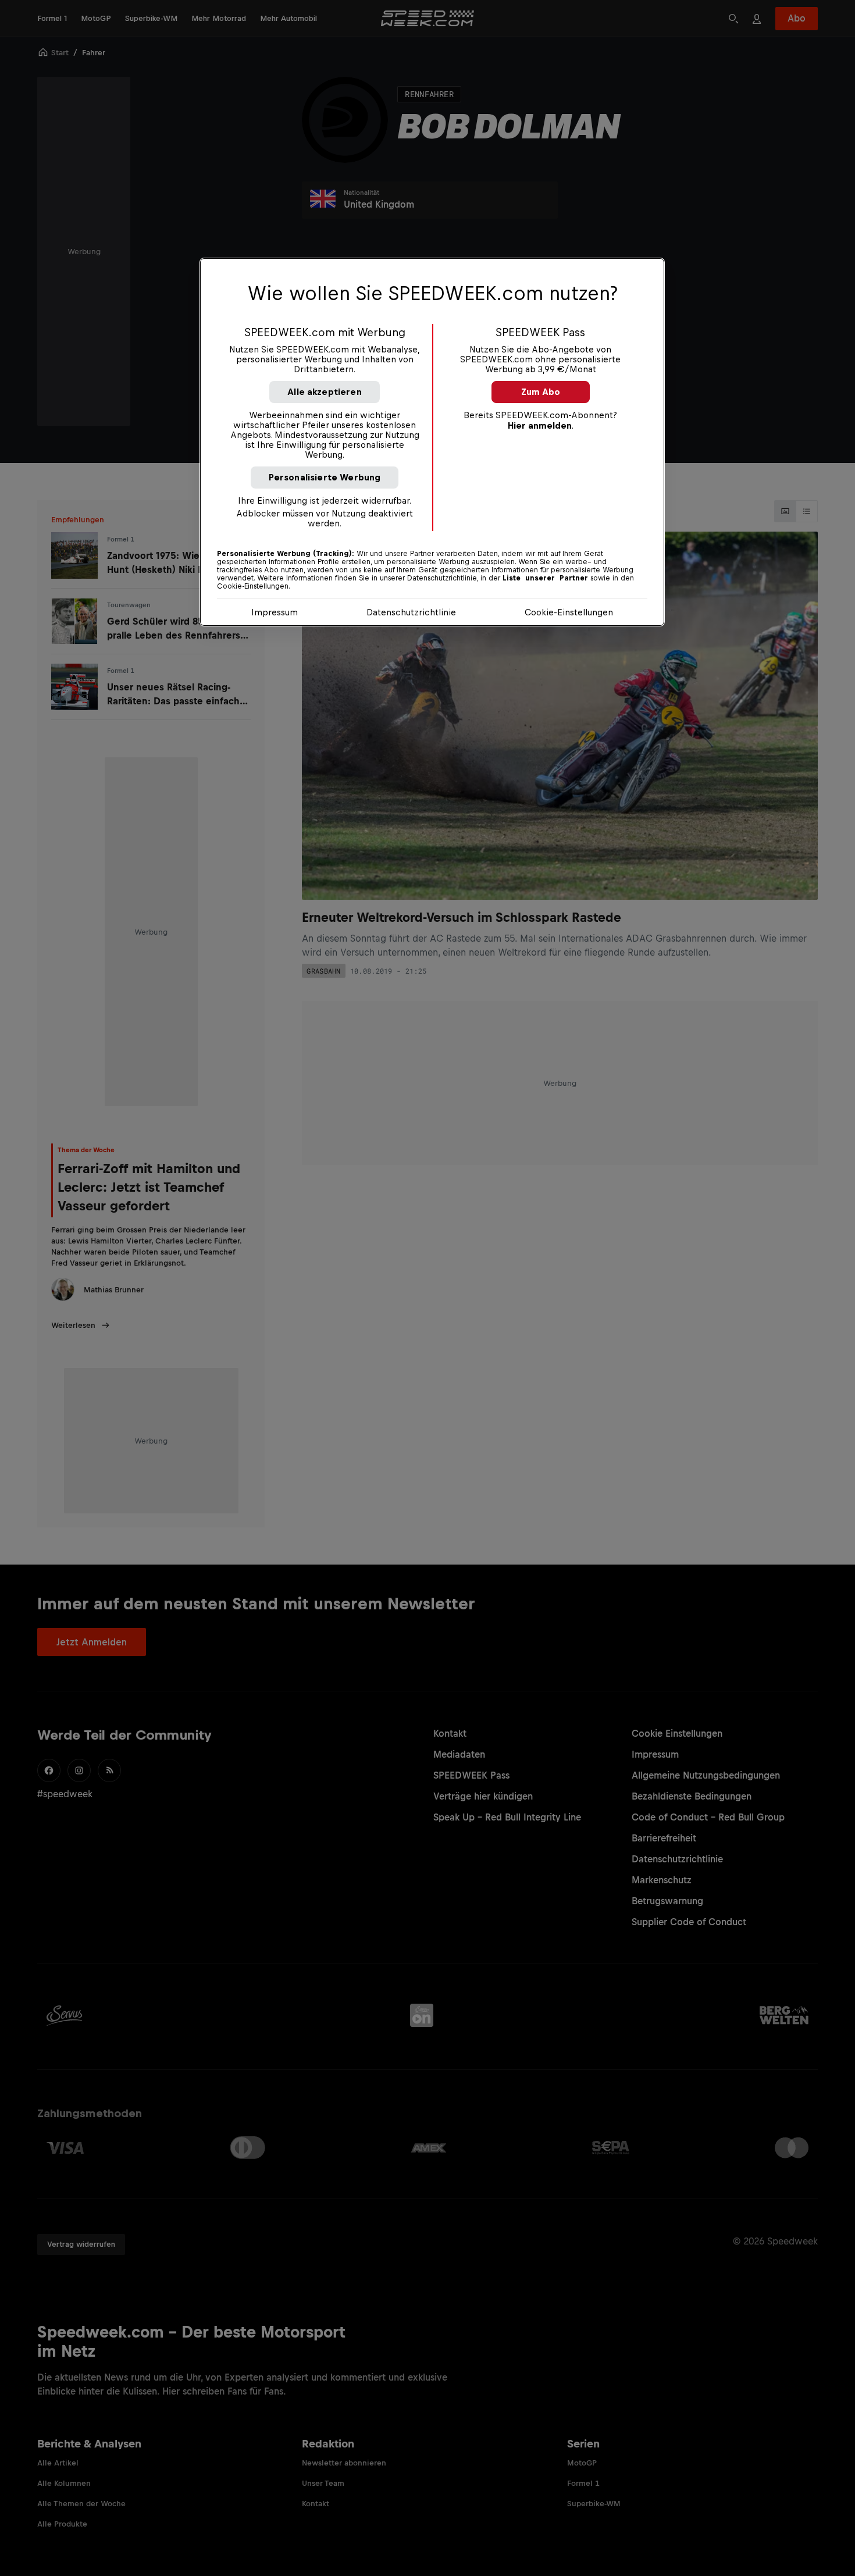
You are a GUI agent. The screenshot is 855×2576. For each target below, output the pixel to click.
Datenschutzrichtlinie (411, 612)
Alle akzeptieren (325, 392)
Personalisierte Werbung (325, 477)
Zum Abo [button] (541, 392)
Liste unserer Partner (545, 578)
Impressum (275, 612)
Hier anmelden (540, 425)
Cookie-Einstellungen (569, 612)
